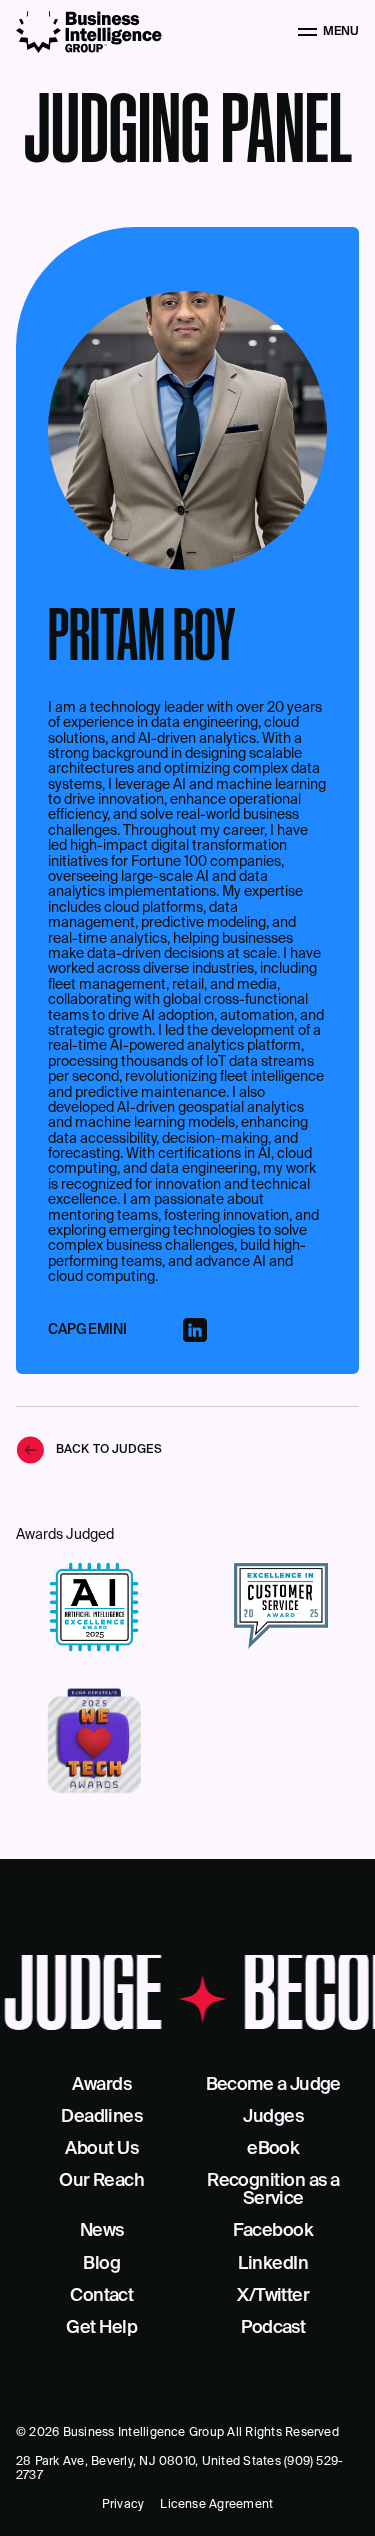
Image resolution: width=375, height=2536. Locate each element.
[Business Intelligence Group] (89, 32)
